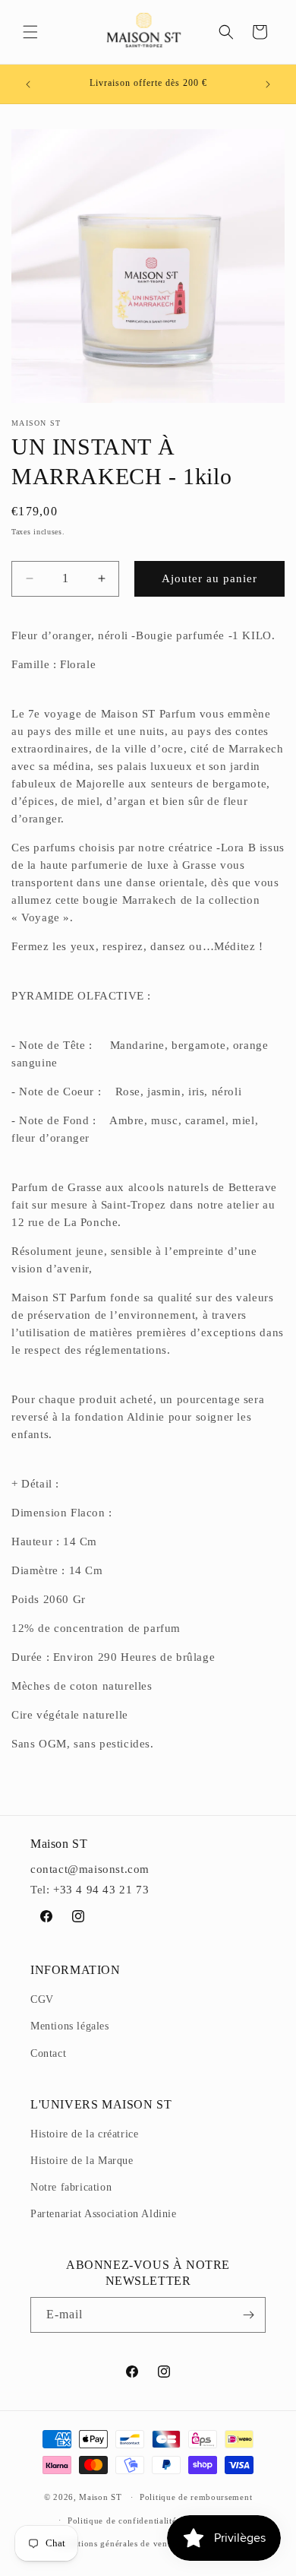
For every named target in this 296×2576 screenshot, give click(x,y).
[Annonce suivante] (268, 84)
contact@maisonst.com (90, 1869)
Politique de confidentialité (122, 2521)
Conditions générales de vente (115, 2543)
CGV (42, 1999)
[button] (30, 32)
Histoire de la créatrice (84, 2134)
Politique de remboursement (196, 2497)
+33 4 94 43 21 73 (101, 1890)
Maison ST (102, 2497)
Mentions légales (70, 2026)
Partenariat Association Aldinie (104, 2214)
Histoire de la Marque (82, 2161)
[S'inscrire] (248, 2315)
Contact (48, 2053)
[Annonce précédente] (28, 84)
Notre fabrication (71, 2187)
